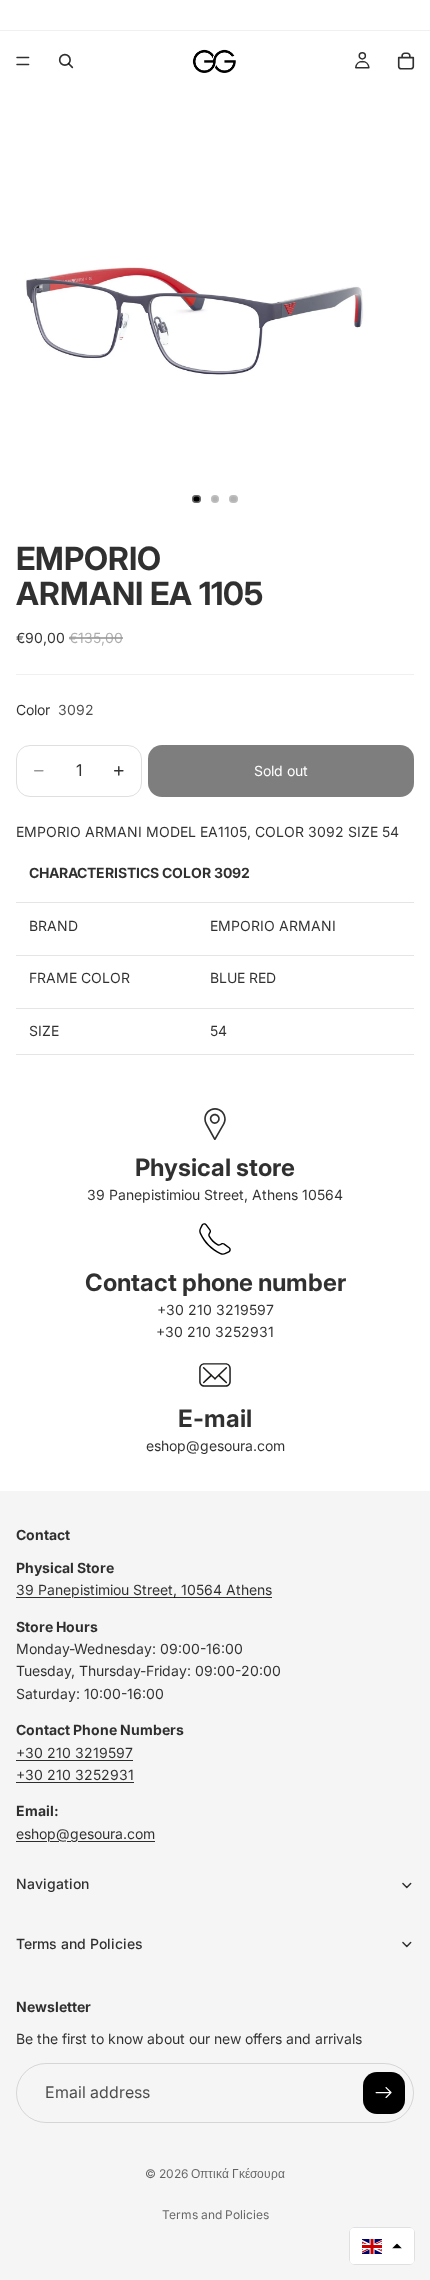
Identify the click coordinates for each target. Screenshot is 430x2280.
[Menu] (23, 61)
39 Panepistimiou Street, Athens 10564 (215, 1194)
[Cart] (406, 61)
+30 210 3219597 (215, 1309)
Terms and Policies (215, 2214)
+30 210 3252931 (215, 1331)
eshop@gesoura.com (215, 1445)
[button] (382, 2246)
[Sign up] (384, 2093)
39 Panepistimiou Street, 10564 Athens (144, 1590)
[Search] (66, 61)
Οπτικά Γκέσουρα (238, 2173)
